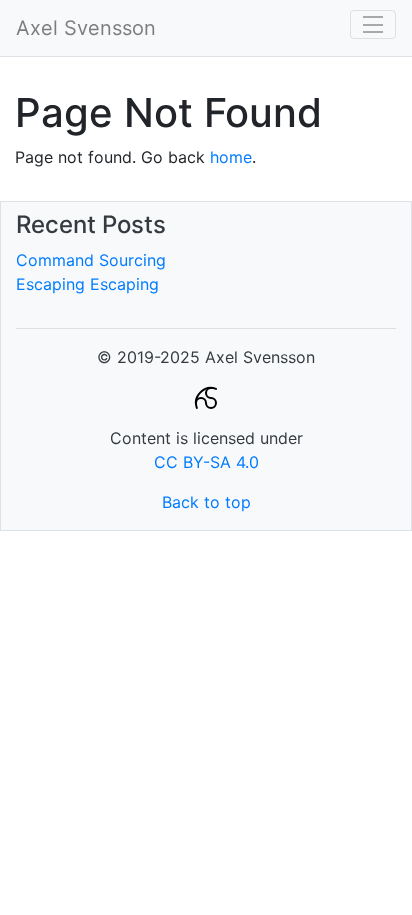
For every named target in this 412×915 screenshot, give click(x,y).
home (231, 157)
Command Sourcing (91, 260)
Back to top (206, 502)
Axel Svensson (86, 28)
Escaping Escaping (87, 284)
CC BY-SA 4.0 (206, 462)
